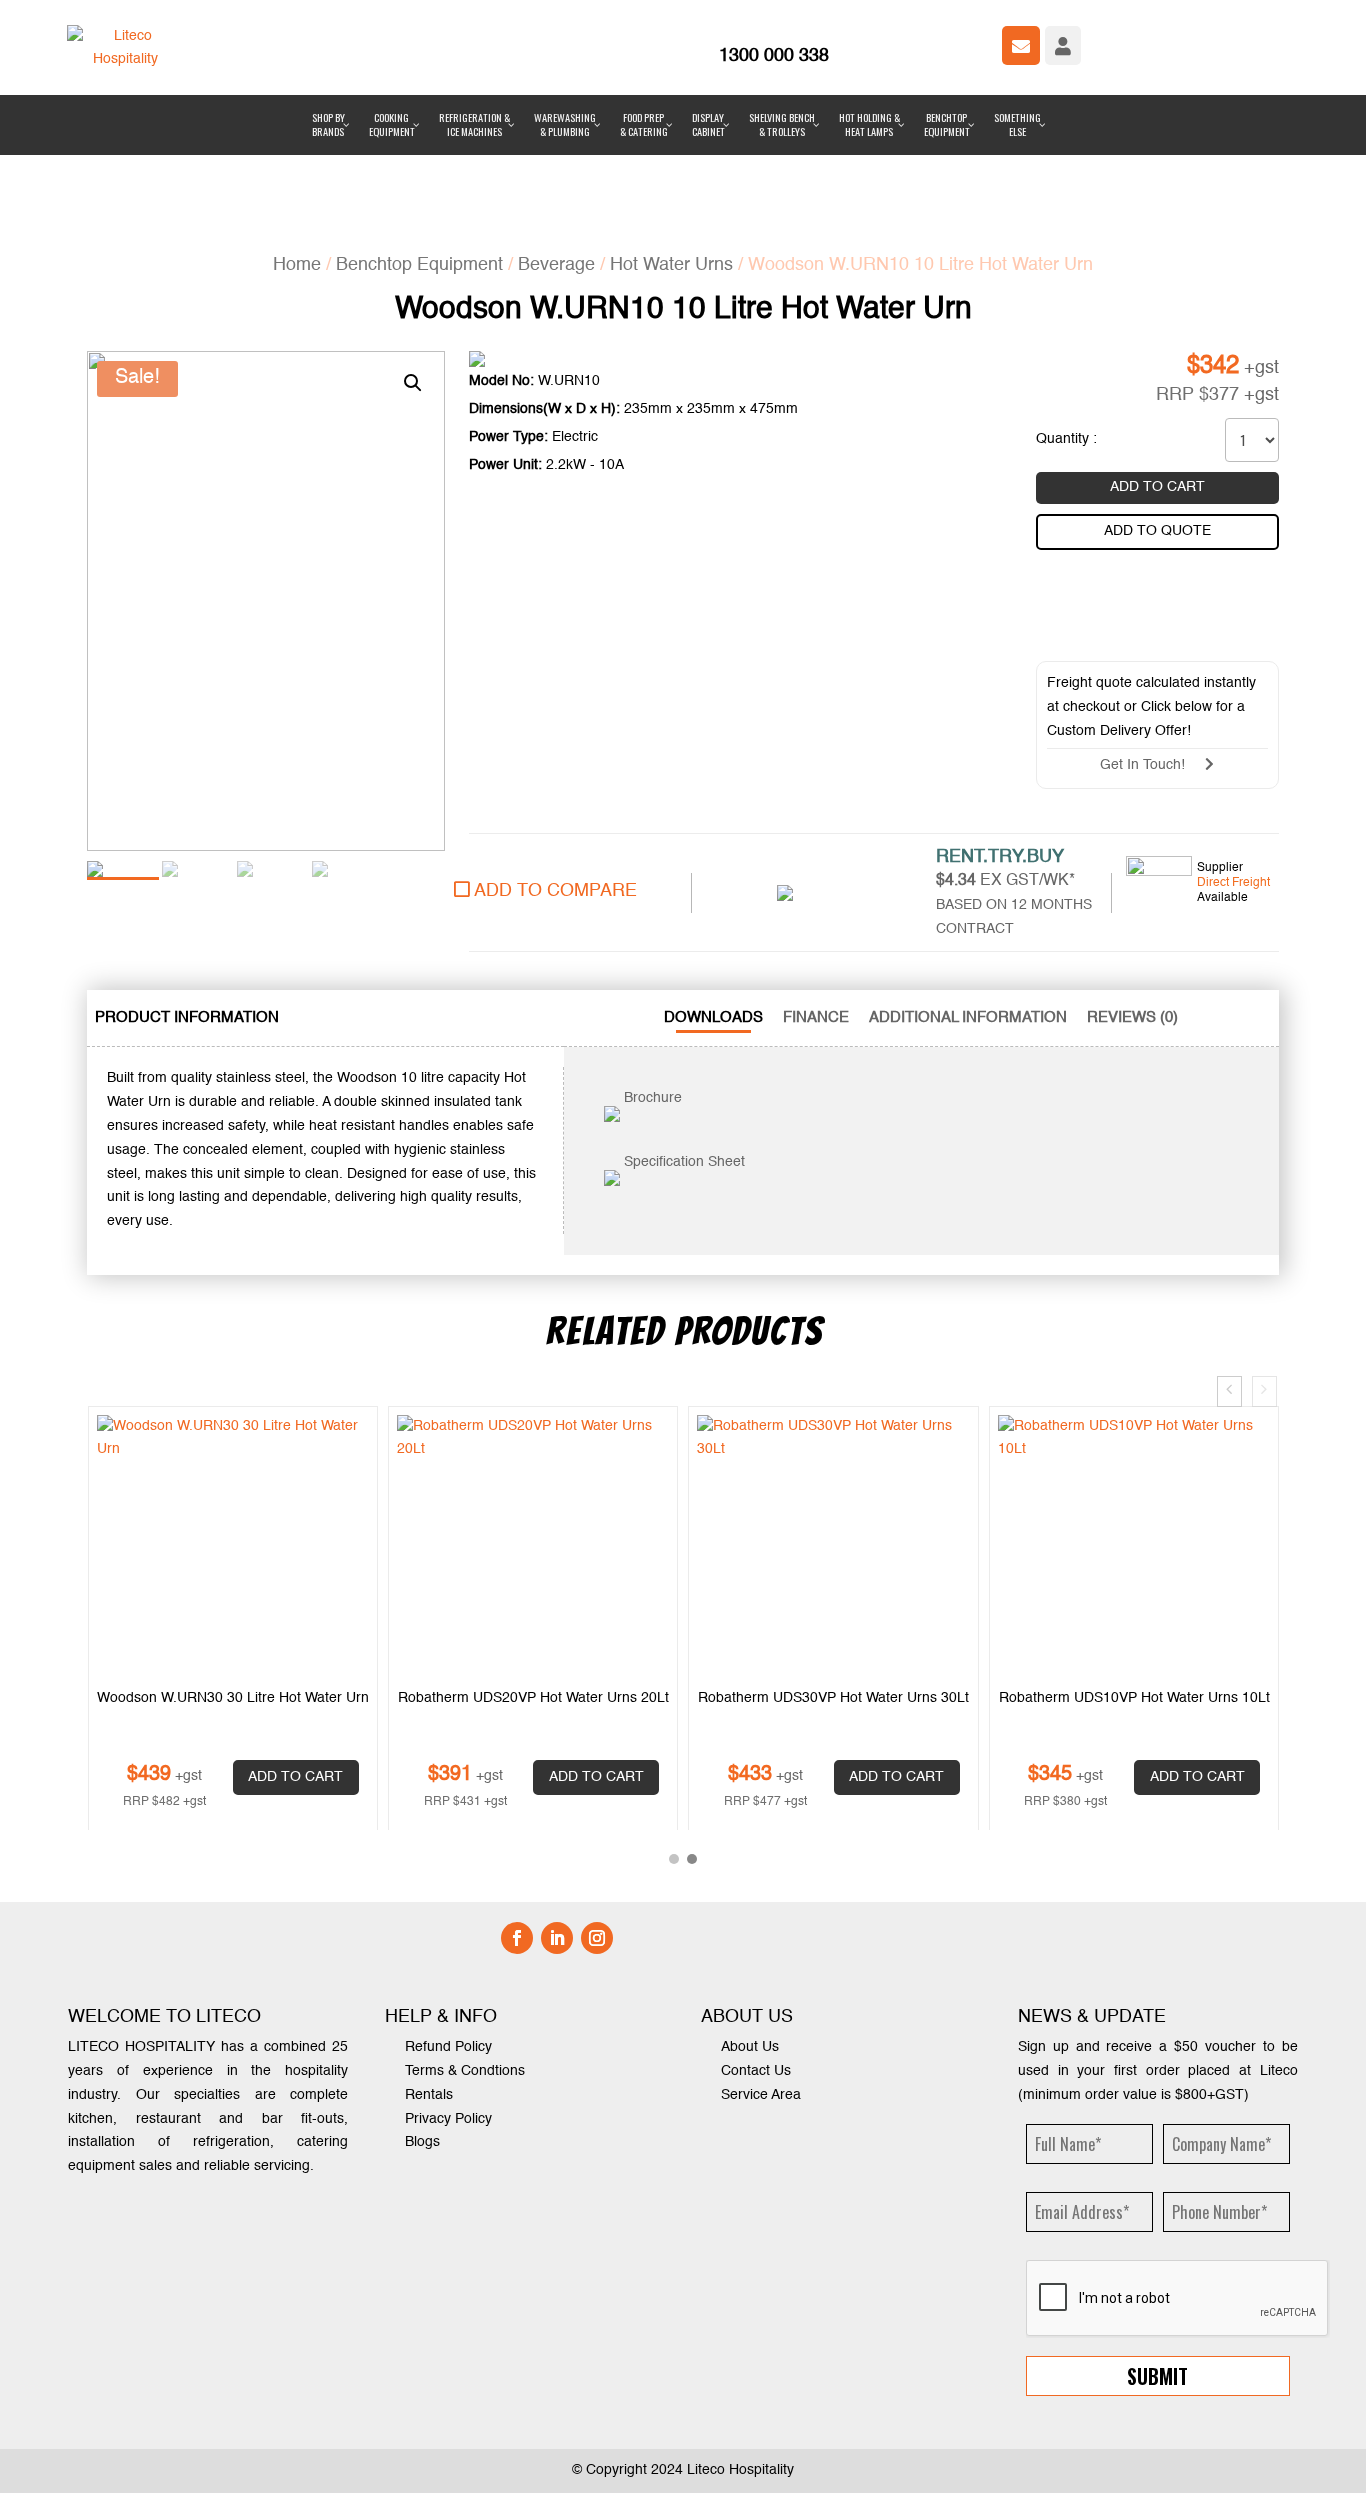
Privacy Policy (448, 2024)
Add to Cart (295, 1682)
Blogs (422, 2048)
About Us (750, 1953)
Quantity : (1066, 345)
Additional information (968, 923)
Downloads (713, 923)
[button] (674, 1765)
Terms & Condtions (465, 1976)
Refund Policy (448, 1953)
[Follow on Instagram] (597, 1844)
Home (297, 170)
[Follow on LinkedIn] (557, 1844)
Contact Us (756, 1976)
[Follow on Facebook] (517, 1844)
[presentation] (1229, 1297)
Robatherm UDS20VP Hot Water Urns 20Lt (533, 1603)
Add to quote (1157, 436)
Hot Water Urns (671, 170)
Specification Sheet (682, 1068)
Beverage (556, 170)
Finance (816, 923)
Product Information (187, 923)
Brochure (651, 1004)
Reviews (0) (1132, 923)
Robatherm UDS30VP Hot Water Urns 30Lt (833, 1603)
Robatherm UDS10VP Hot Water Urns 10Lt (1134, 1603)
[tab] (187, 924)
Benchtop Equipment (419, 170)
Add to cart (1157, 393)
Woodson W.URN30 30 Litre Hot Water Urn (233, 1603)
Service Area (761, 2000)
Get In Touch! (1152, 671)
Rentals (429, 2000)
